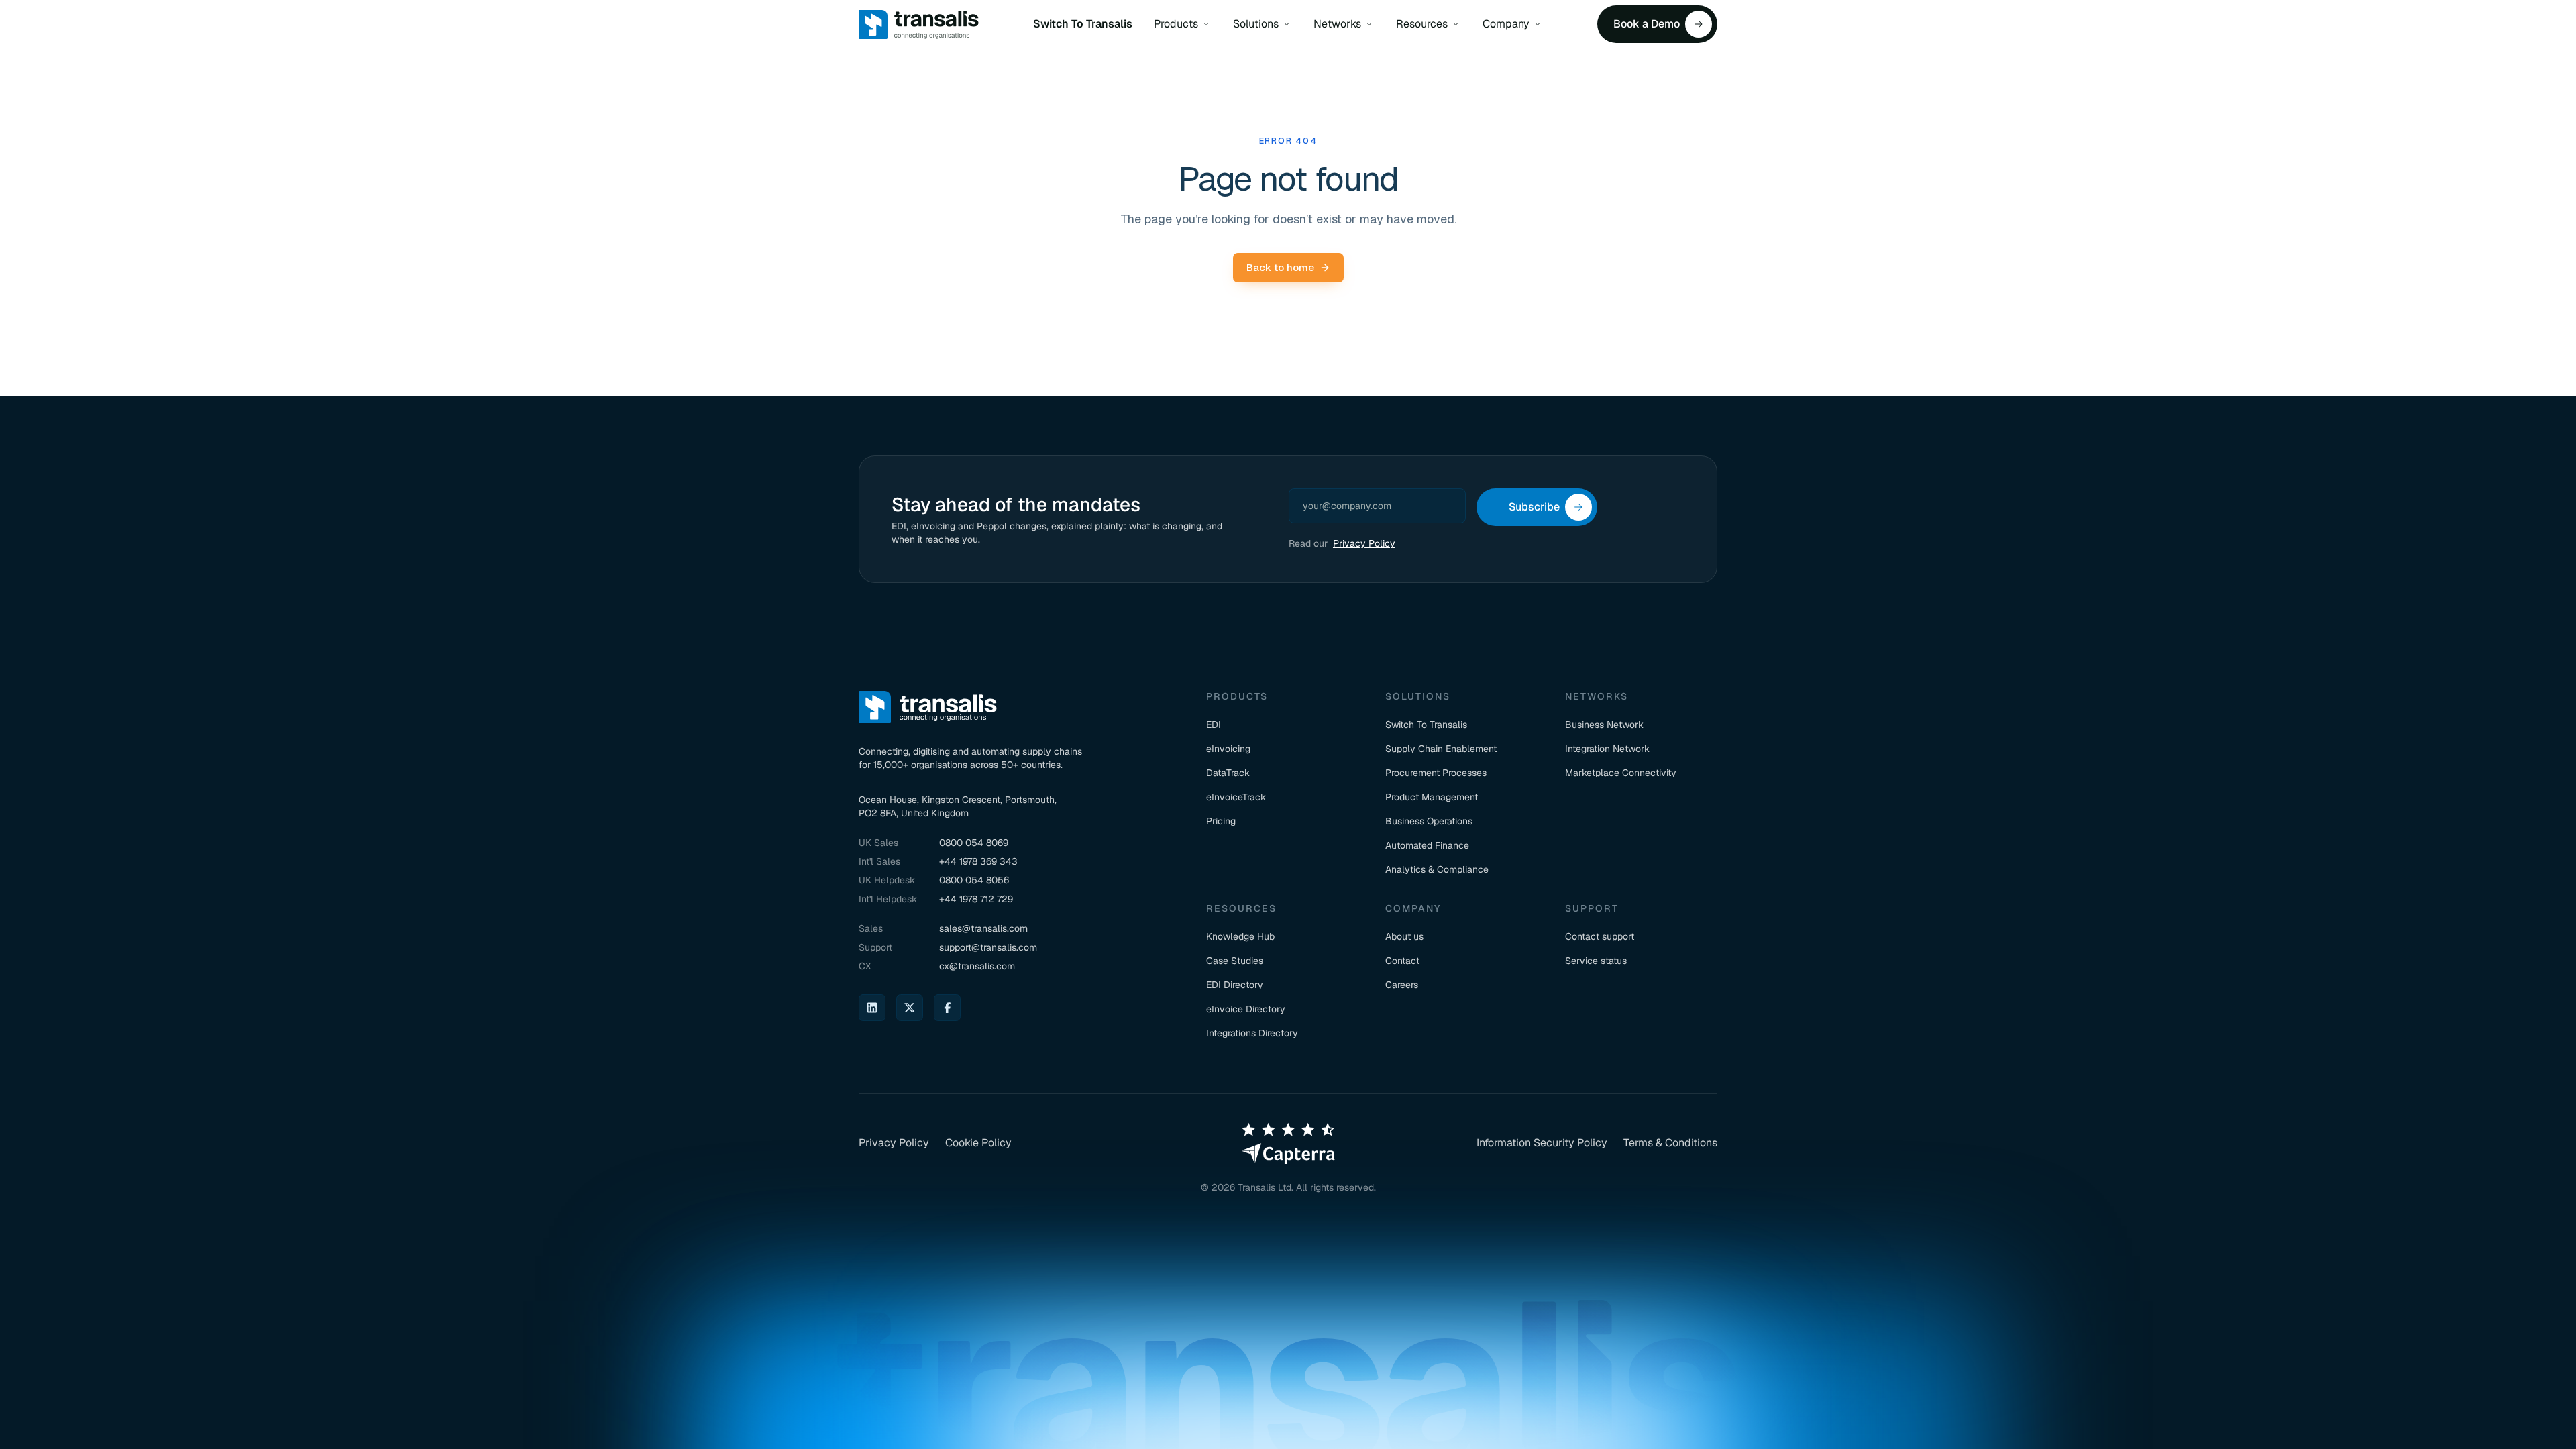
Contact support (1600, 936)
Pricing (1221, 821)
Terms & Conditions (1670, 1143)
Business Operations (1429, 821)
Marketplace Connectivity (1621, 773)
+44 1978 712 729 (976, 899)
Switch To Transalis (1083, 24)
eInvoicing (1228, 749)
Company (1506, 24)
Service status (1596, 961)
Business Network (1604, 724)
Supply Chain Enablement (1441, 749)
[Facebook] (947, 1008)
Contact (1402, 961)
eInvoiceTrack (1236, 797)
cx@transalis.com (977, 966)
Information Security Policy (1542, 1143)
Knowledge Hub (1240, 936)
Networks (1337, 24)
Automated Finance (1427, 845)
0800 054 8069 (974, 843)
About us (1404, 936)
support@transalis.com (988, 947)
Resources (1422, 24)
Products (1176, 24)
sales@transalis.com (983, 928)
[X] (910, 1008)
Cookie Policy (978, 1143)
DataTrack (1228, 773)
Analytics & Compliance (1437, 869)
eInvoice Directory (1246, 1009)
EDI (1214, 724)
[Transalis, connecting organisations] (919, 24)
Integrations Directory (1252, 1033)
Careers (1402, 985)
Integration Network (1607, 749)
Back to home (1280, 267)
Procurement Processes (1436, 773)
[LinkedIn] (872, 1008)
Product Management (1432, 797)
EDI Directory (1235, 985)
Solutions (1256, 24)
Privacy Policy (1364, 543)
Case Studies (1235, 961)
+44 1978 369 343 (978, 861)
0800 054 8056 (974, 880)
